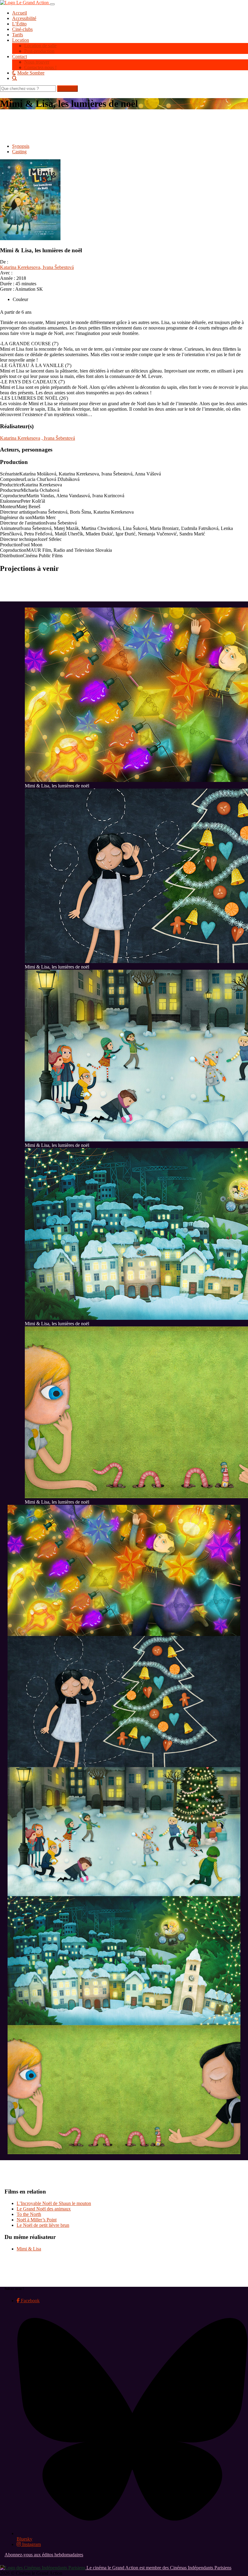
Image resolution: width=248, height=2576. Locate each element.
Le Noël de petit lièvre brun (43, 2225)
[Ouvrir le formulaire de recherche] (130, 78)
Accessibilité (24, 18)
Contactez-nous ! (40, 67)
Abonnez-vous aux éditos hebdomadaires (44, 2555)
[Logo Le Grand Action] (25, 3)
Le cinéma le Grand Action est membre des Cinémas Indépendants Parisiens (158, 2568)
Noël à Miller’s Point (37, 2220)
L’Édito (19, 24)
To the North (29, 2214)
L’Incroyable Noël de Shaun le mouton (54, 2203)
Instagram (31, 2544)
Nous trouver (37, 62)
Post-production (39, 51)
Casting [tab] (19, 152)
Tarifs (18, 35)
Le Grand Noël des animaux (44, 2209)
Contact (20, 56)
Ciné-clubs (22, 29)
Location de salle (40, 46)
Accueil (20, 13)
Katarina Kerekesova (20, 267)
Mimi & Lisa (29, 2249)
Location (21, 40)
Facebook (30, 2301)
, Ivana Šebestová (57, 267)
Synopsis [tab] (21, 146)
